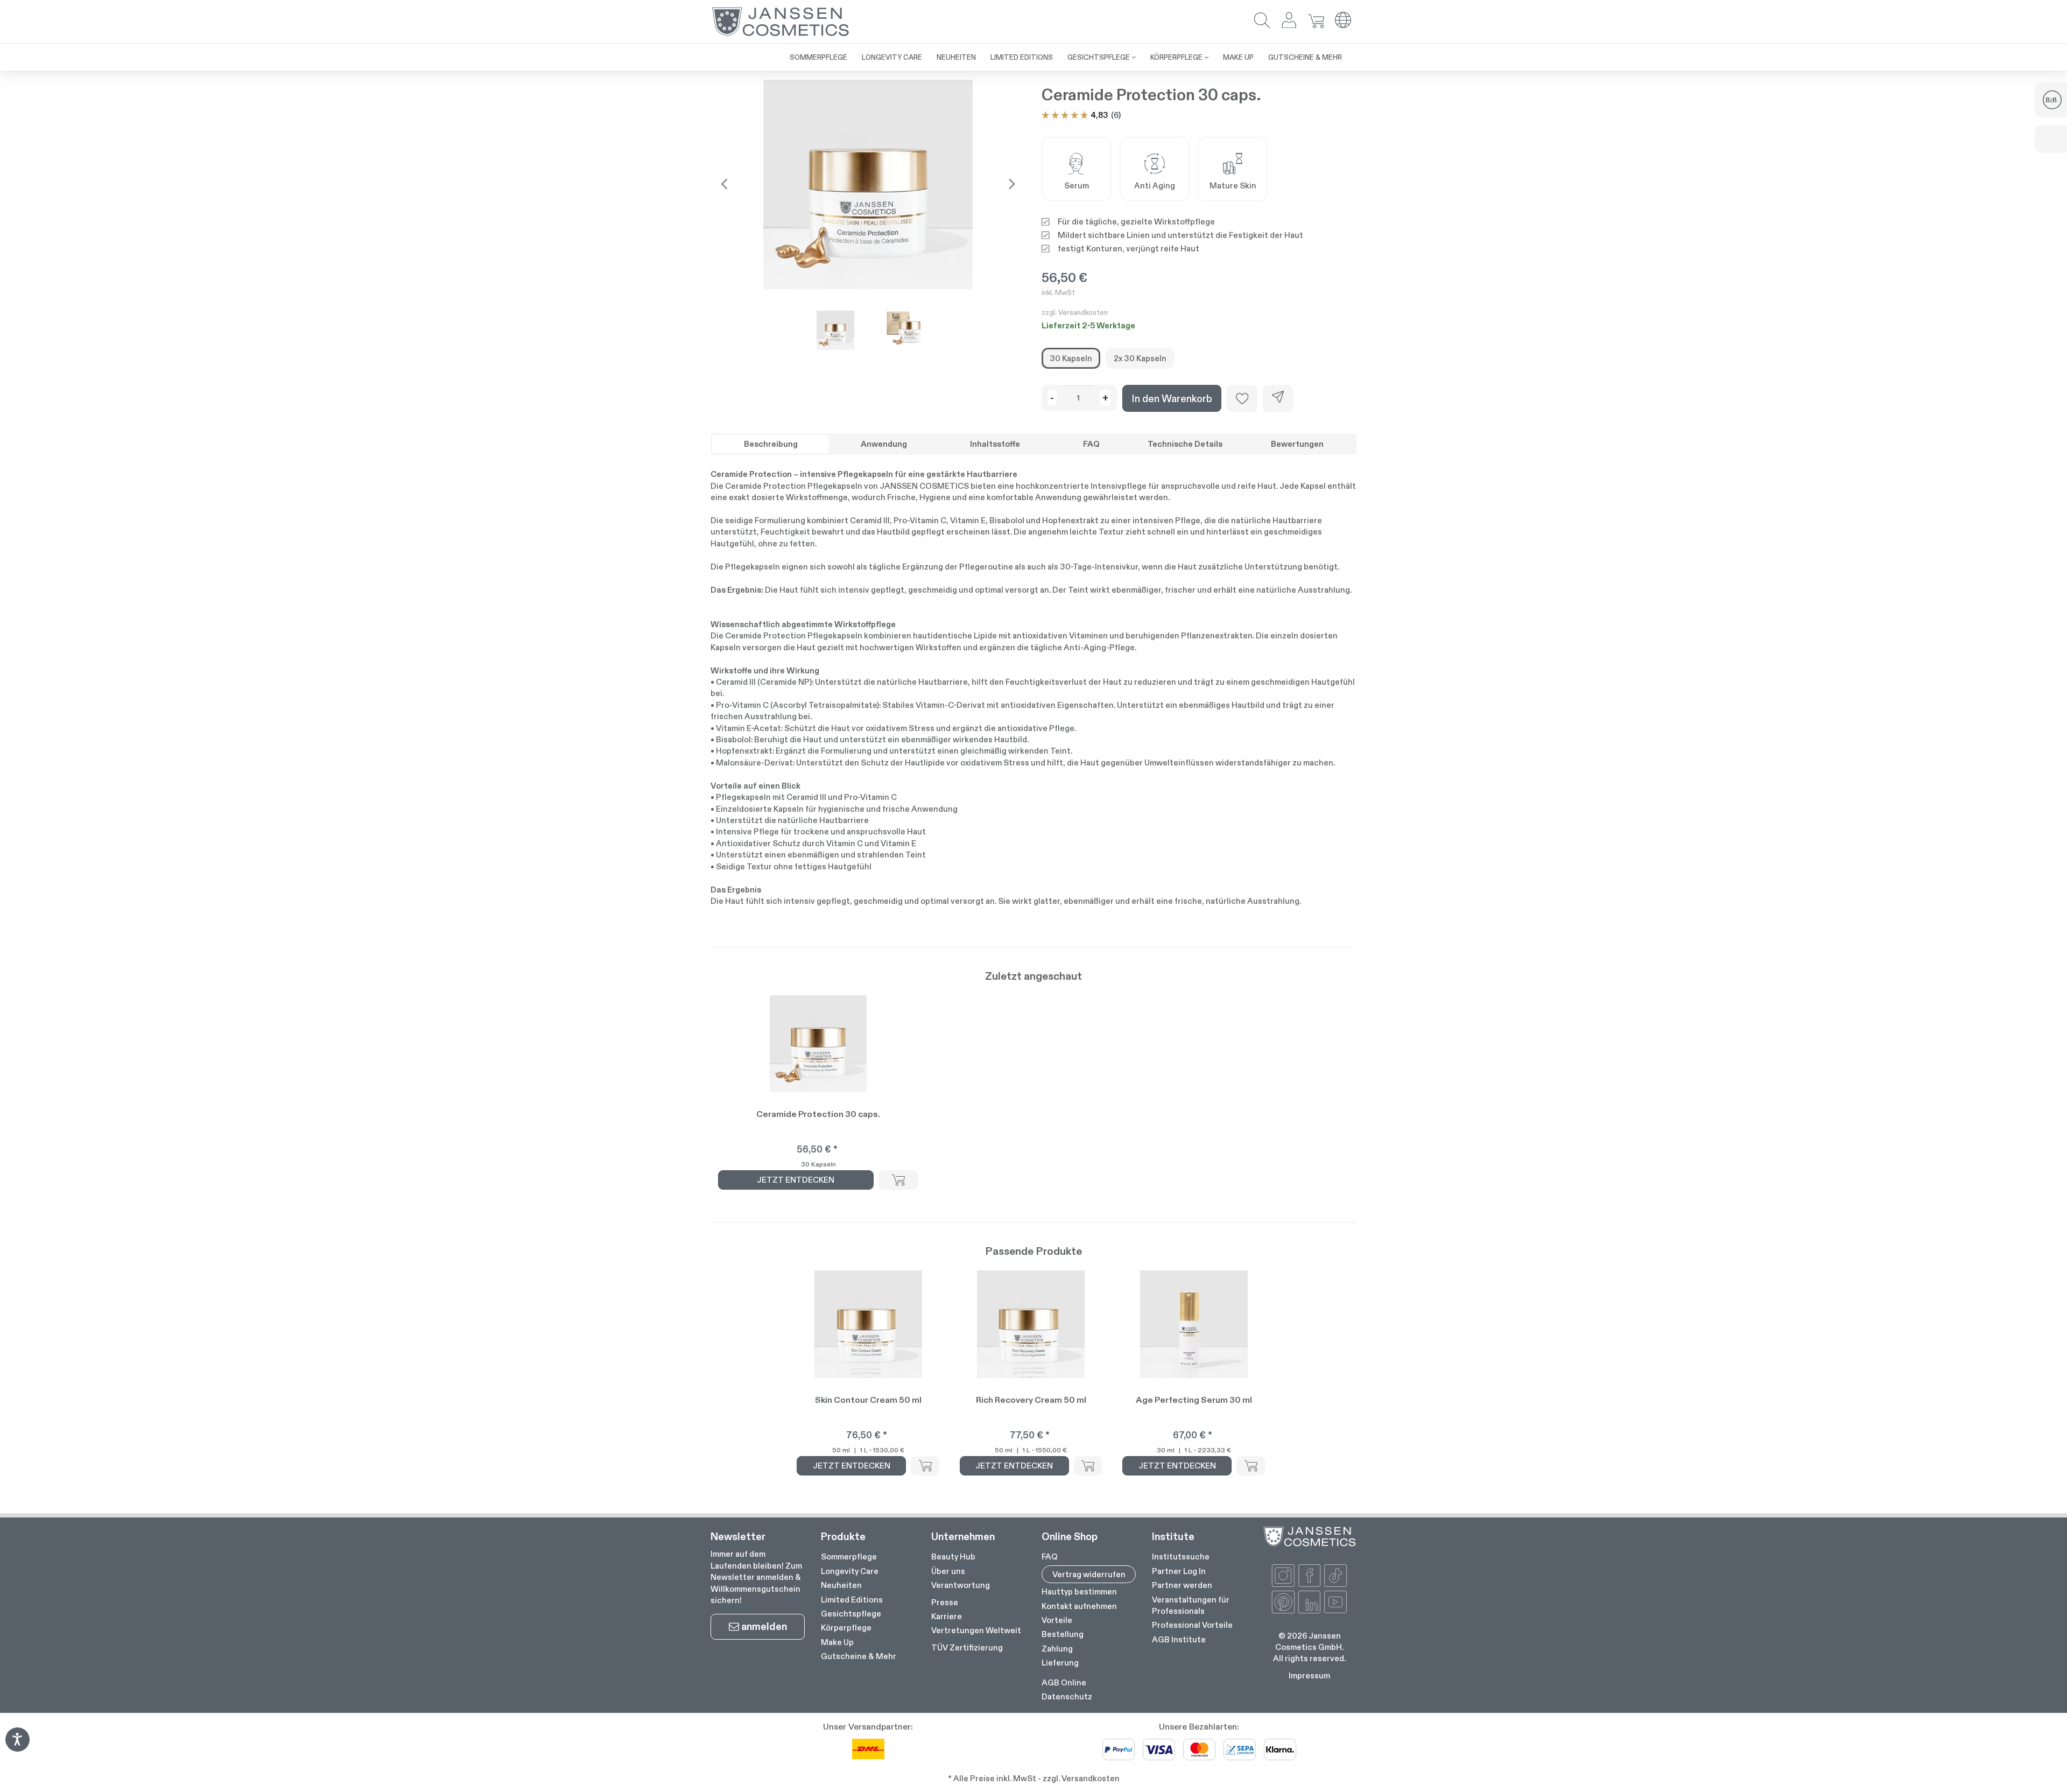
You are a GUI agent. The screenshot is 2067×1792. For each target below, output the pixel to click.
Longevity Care (850, 1571)
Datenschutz (1067, 1696)
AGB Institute (1179, 1639)
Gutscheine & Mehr (859, 1656)
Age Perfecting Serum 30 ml (1194, 1400)
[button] (1262, 21)
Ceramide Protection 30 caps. (818, 1114)
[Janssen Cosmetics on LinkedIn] (1310, 1602)
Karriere (947, 1616)
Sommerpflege (849, 1556)
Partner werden (1182, 1585)
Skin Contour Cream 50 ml (868, 1400)
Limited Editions (852, 1600)
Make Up (837, 1642)
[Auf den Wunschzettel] (1242, 398)
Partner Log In (1179, 1571)
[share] (1278, 398)
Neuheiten (841, 1585)
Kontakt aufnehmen (1079, 1606)
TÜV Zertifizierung (967, 1647)
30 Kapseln (1071, 358)
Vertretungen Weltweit (976, 1630)
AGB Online (1064, 1682)
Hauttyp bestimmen (1079, 1591)
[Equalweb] (17, 1748)
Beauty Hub (953, 1556)
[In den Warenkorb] (898, 1180)
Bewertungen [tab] (1297, 444)
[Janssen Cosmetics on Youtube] (1335, 1602)
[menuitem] (818, 57)
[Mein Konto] (1289, 21)
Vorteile (1057, 1620)
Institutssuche (1181, 1556)
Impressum (1309, 1675)
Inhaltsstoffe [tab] (995, 444)
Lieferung (1060, 1663)
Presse (945, 1602)
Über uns (948, 1571)
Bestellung (1063, 1634)
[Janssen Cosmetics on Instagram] (1283, 1576)
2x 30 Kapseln (1140, 358)
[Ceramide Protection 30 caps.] (868, 184)
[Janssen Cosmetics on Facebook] (1310, 1576)
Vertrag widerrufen (1089, 1574)
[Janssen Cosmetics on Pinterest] (1283, 1602)
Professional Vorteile (1192, 1625)
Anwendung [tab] (884, 444)
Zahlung (1057, 1649)
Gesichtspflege (851, 1614)
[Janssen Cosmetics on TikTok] (1335, 1576)
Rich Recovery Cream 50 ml (1031, 1400)
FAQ (1050, 1556)
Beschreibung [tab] (771, 444)
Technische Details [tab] (1185, 444)
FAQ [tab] (1091, 444)
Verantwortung (961, 1585)
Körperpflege (846, 1628)
